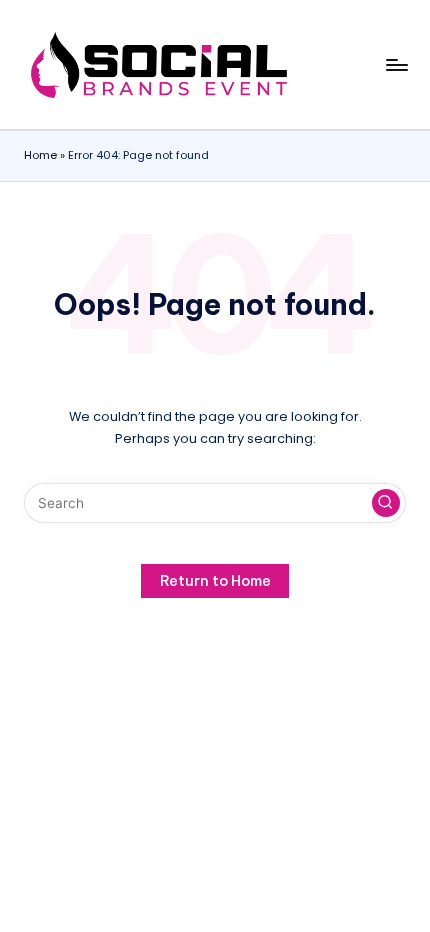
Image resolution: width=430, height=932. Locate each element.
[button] (386, 503)
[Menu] (396, 64)
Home (40, 155)
